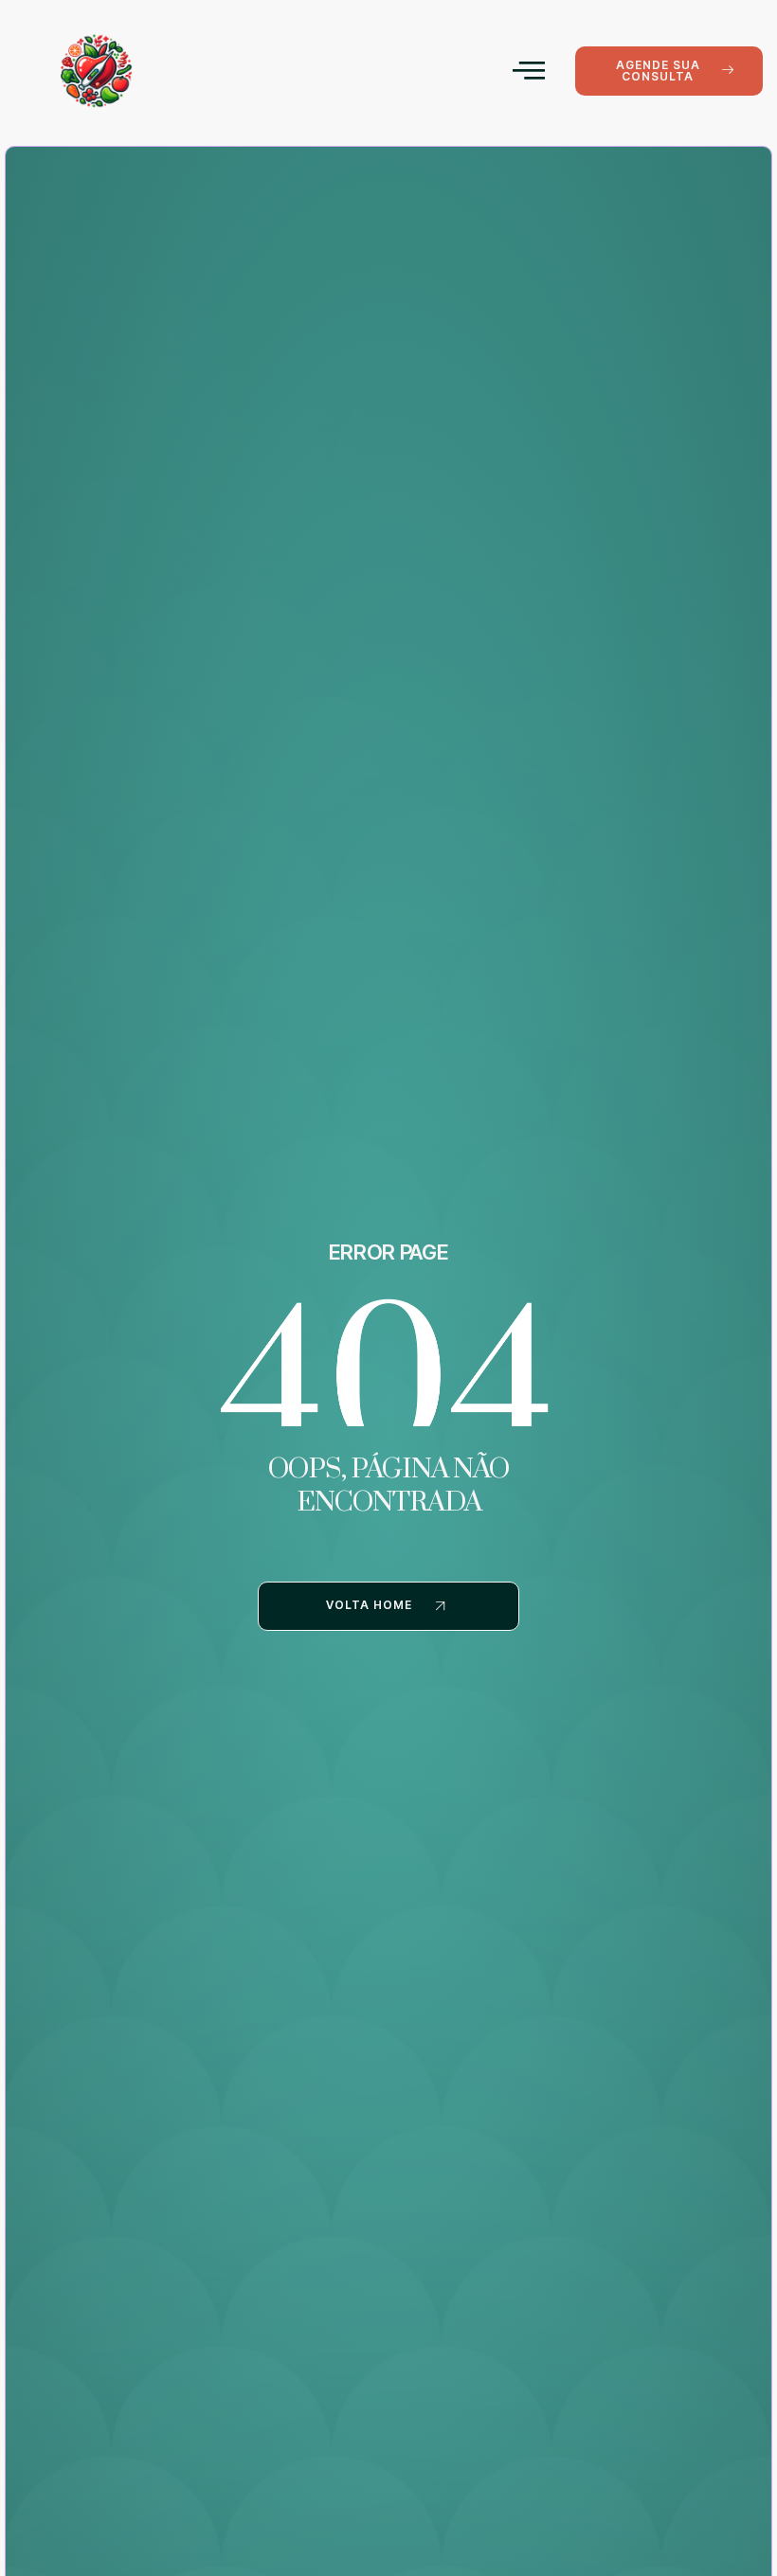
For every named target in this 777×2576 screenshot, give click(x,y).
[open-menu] (529, 71)
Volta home (369, 1606)
